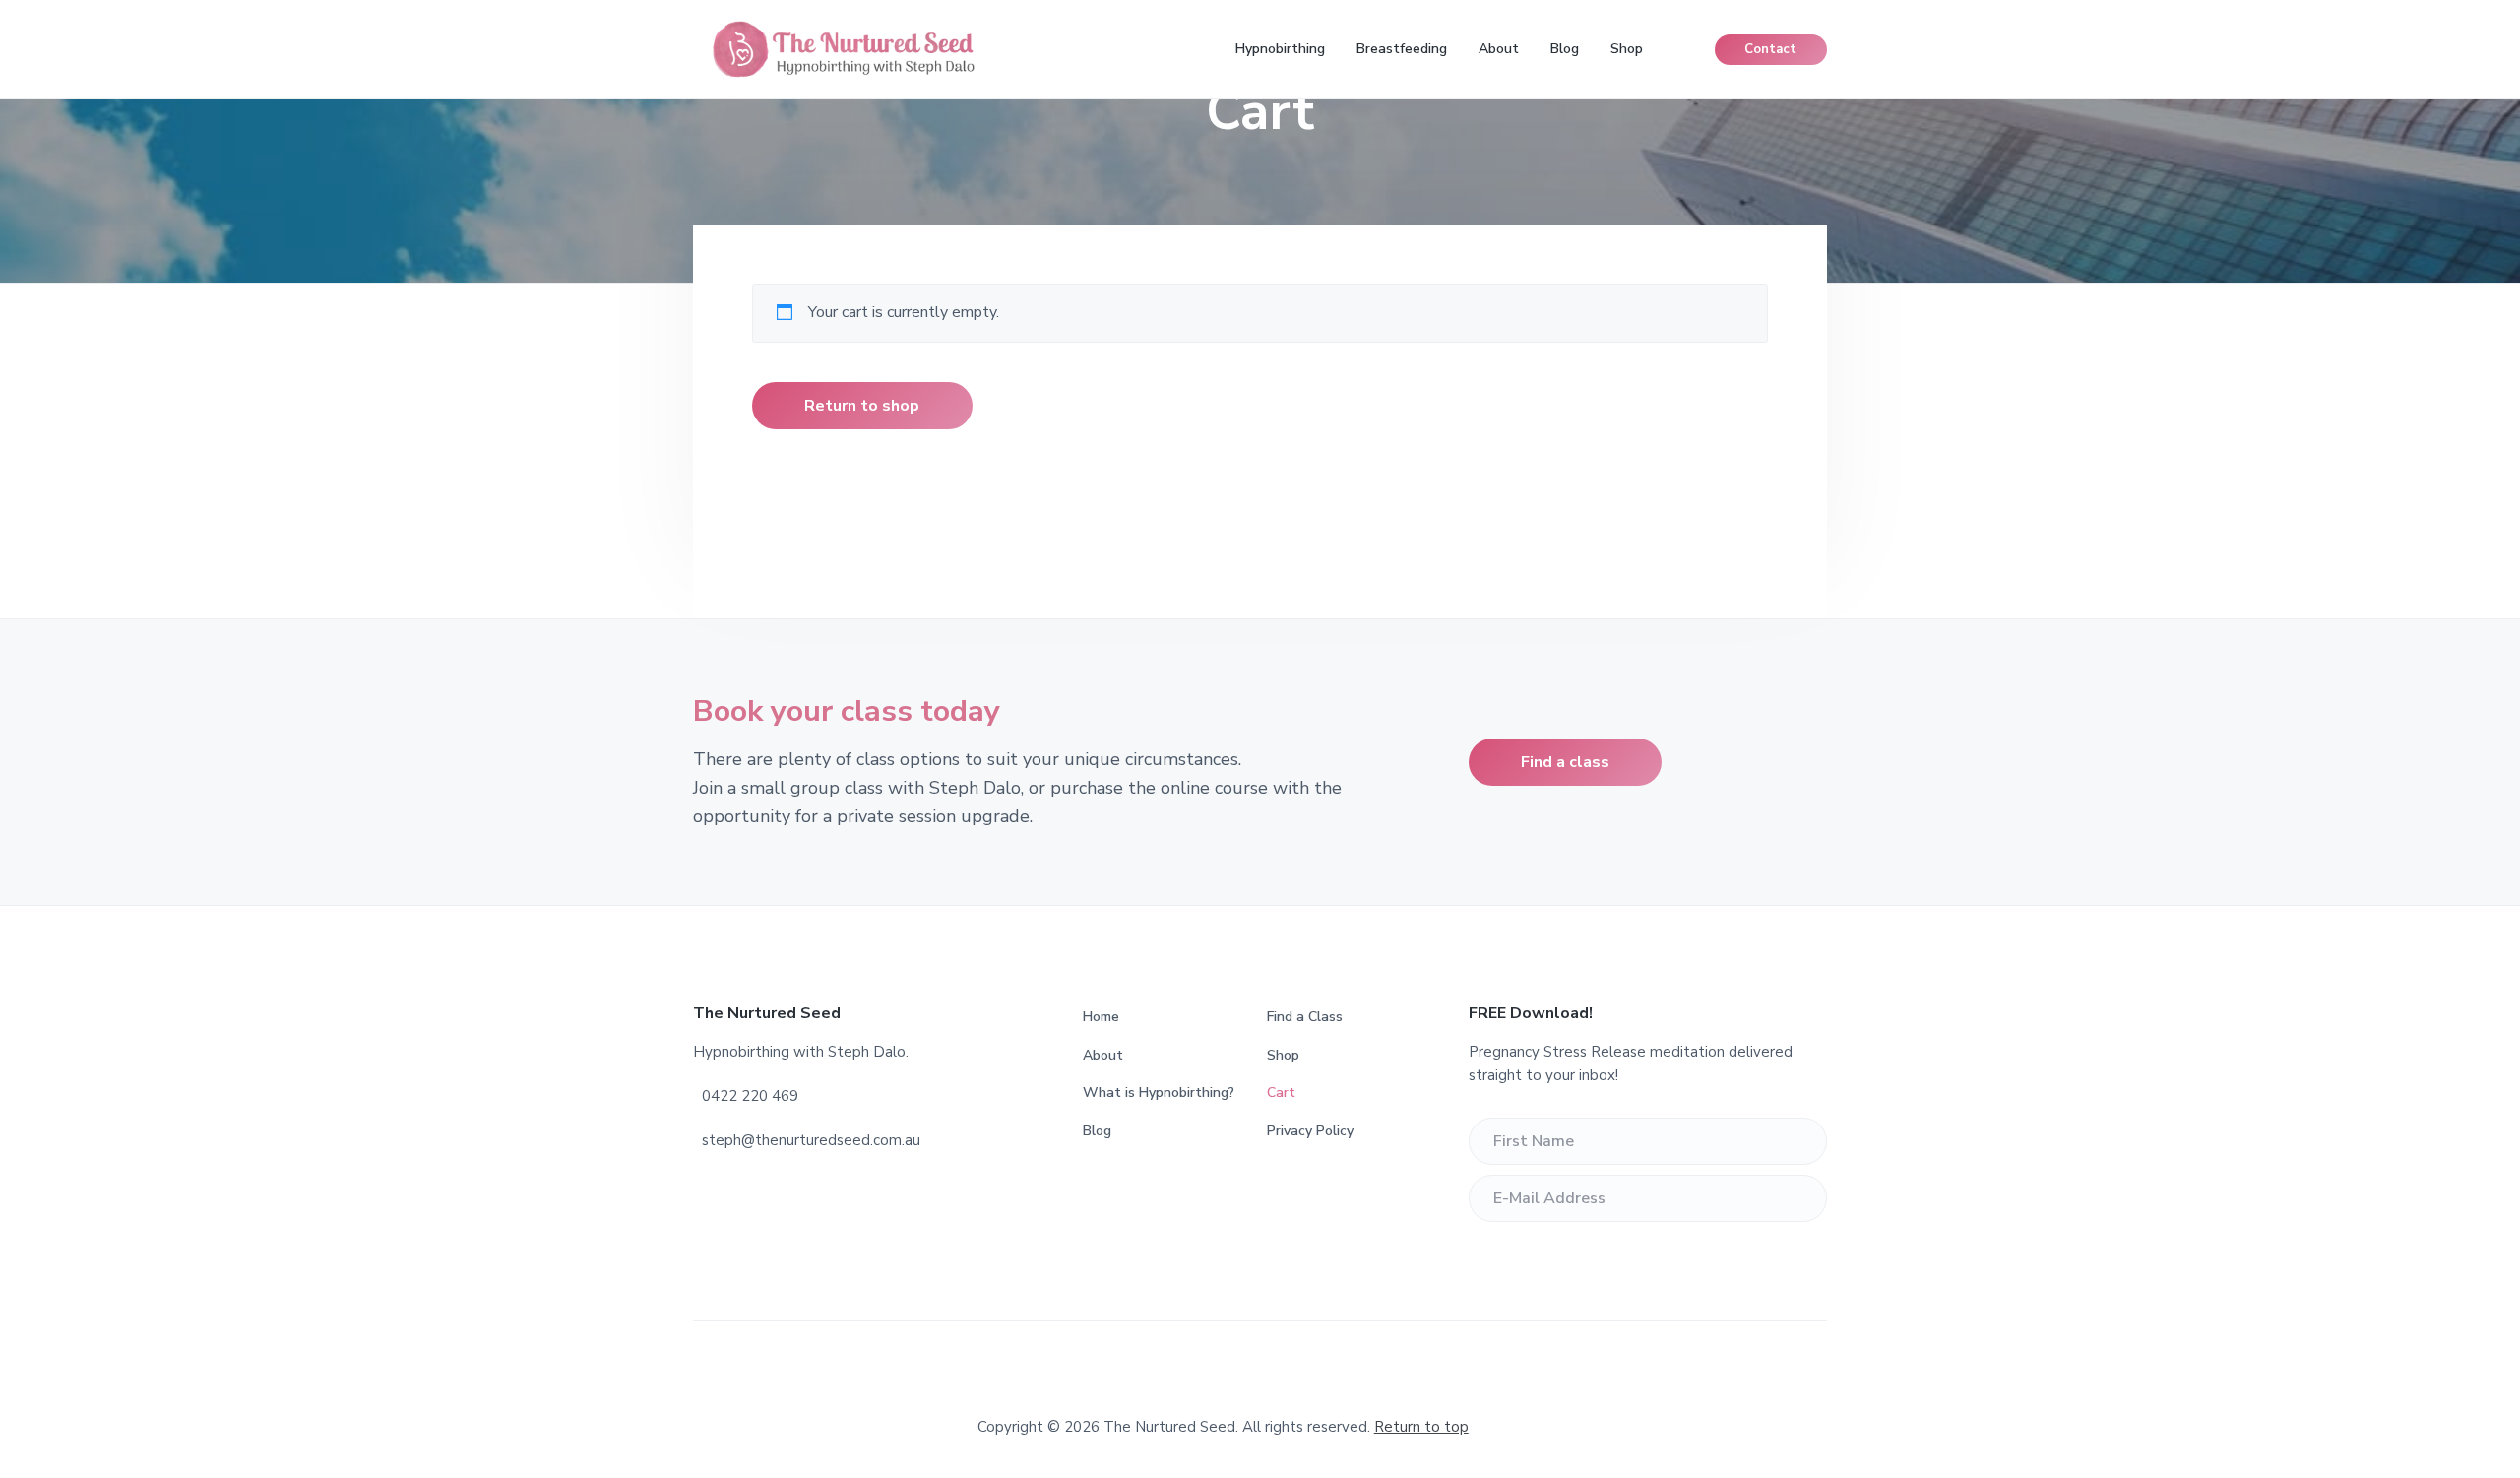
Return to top (1421, 1427)
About (1103, 1055)
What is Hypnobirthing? (1159, 1092)
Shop (1283, 1055)
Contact (1770, 49)
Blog (1097, 1131)
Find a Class (1305, 1017)
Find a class (1565, 762)
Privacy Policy (1310, 1131)
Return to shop (862, 406)
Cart (1281, 1092)
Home (1101, 1017)
